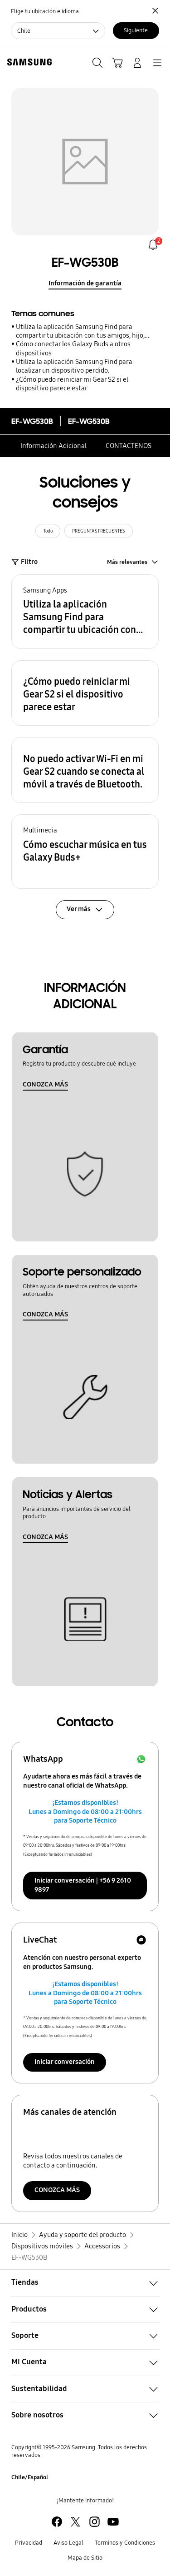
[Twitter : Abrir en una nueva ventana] (75, 2522)
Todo (48, 531)
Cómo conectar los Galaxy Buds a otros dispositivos (73, 348)
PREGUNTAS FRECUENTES (98, 531)
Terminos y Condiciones (125, 2543)
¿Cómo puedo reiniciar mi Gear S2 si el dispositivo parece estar (72, 384)
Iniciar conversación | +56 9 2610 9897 (83, 1885)
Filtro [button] (29, 562)
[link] (153, 245)
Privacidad (29, 2543)
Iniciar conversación (65, 2062)
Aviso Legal (68, 2543)
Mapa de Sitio (85, 2558)
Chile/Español (30, 2477)
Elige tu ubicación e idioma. (46, 11)
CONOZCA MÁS (45, 1084)
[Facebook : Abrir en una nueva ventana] (57, 2522)
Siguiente (136, 30)
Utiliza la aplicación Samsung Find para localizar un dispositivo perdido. (74, 366)
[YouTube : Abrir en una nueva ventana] (113, 2522)
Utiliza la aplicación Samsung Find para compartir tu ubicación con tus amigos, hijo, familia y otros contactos (80, 331)
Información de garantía (85, 283)
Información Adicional (53, 446)
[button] (85, 612)
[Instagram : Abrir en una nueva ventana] (95, 2522)
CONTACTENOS (129, 446)
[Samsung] (28, 62)
